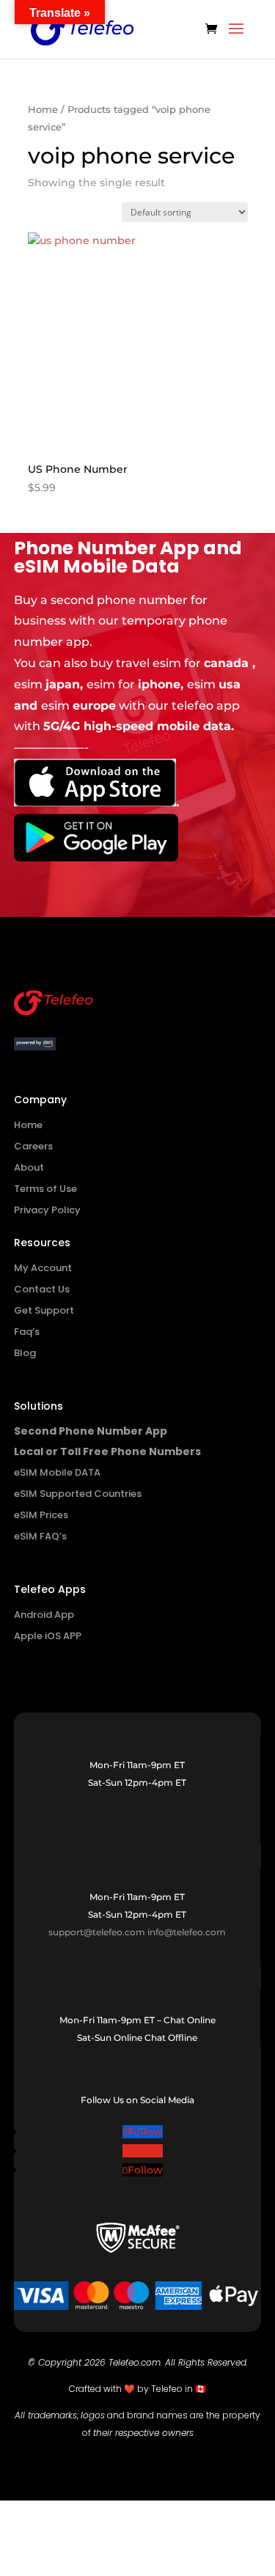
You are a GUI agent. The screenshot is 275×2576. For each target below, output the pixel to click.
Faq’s (27, 1332)
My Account (43, 1268)
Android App (44, 1615)
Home (43, 110)
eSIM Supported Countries (78, 1494)
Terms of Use (45, 1189)
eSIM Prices (41, 1515)
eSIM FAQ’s (40, 1536)
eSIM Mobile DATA (57, 1472)
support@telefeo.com (97, 1932)
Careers (33, 1146)
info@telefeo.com (187, 1932)
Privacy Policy (47, 1210)
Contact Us (42, 1289)
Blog (25, 1353)
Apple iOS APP (48, 1636)
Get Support (44, 1310)
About (29, 1167)
